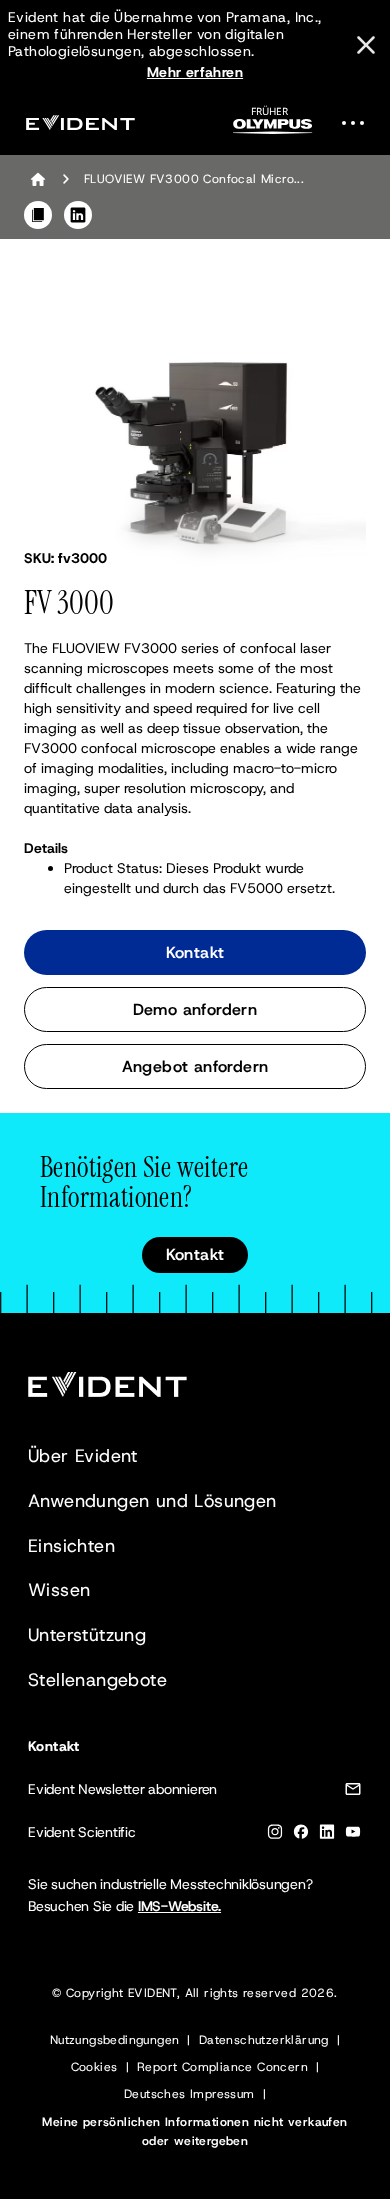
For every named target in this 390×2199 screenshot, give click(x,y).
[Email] (353, 1792)
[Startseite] (38, 179)
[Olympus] (273, 126)
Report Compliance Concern (222, 2067)
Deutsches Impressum (189, 2094)
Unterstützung (87, 1635)
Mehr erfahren (195, 72)
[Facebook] (301, 1835)
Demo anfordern (195, 1009)
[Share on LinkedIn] (78, 215)
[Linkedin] (327, 1835)
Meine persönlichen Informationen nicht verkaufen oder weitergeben (194, 2131)
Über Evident (83, 1456)
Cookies (94, 2067)
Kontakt (195, 952)
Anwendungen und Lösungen (152, 1501)
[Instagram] (275, 1835)
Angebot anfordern (195, 1066)
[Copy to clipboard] (38, 215)
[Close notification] (366, 45)
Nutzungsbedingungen (115, 2040)
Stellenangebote (97, 1680)
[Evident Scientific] (80, 122)
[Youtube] (353, 1835)
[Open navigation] (359, 122)
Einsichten (71, 1546)
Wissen (59, 1590)
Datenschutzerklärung (264, 2040)
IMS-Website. (179, 1906)
